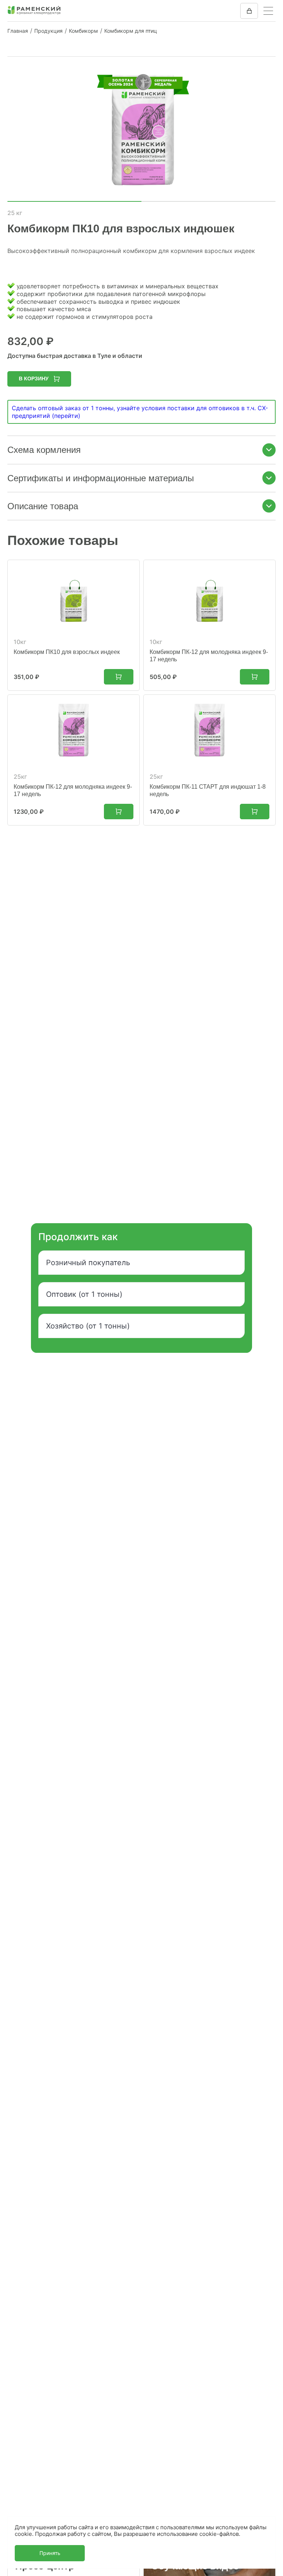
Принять (50, 2553)
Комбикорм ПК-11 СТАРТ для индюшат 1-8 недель (208, 790)
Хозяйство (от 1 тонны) (88, 1326)
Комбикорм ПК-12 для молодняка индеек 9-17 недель (209, 656)
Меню (268, 11)
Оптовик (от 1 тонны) (84, 1294)
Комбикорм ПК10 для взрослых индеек (67, 652)
